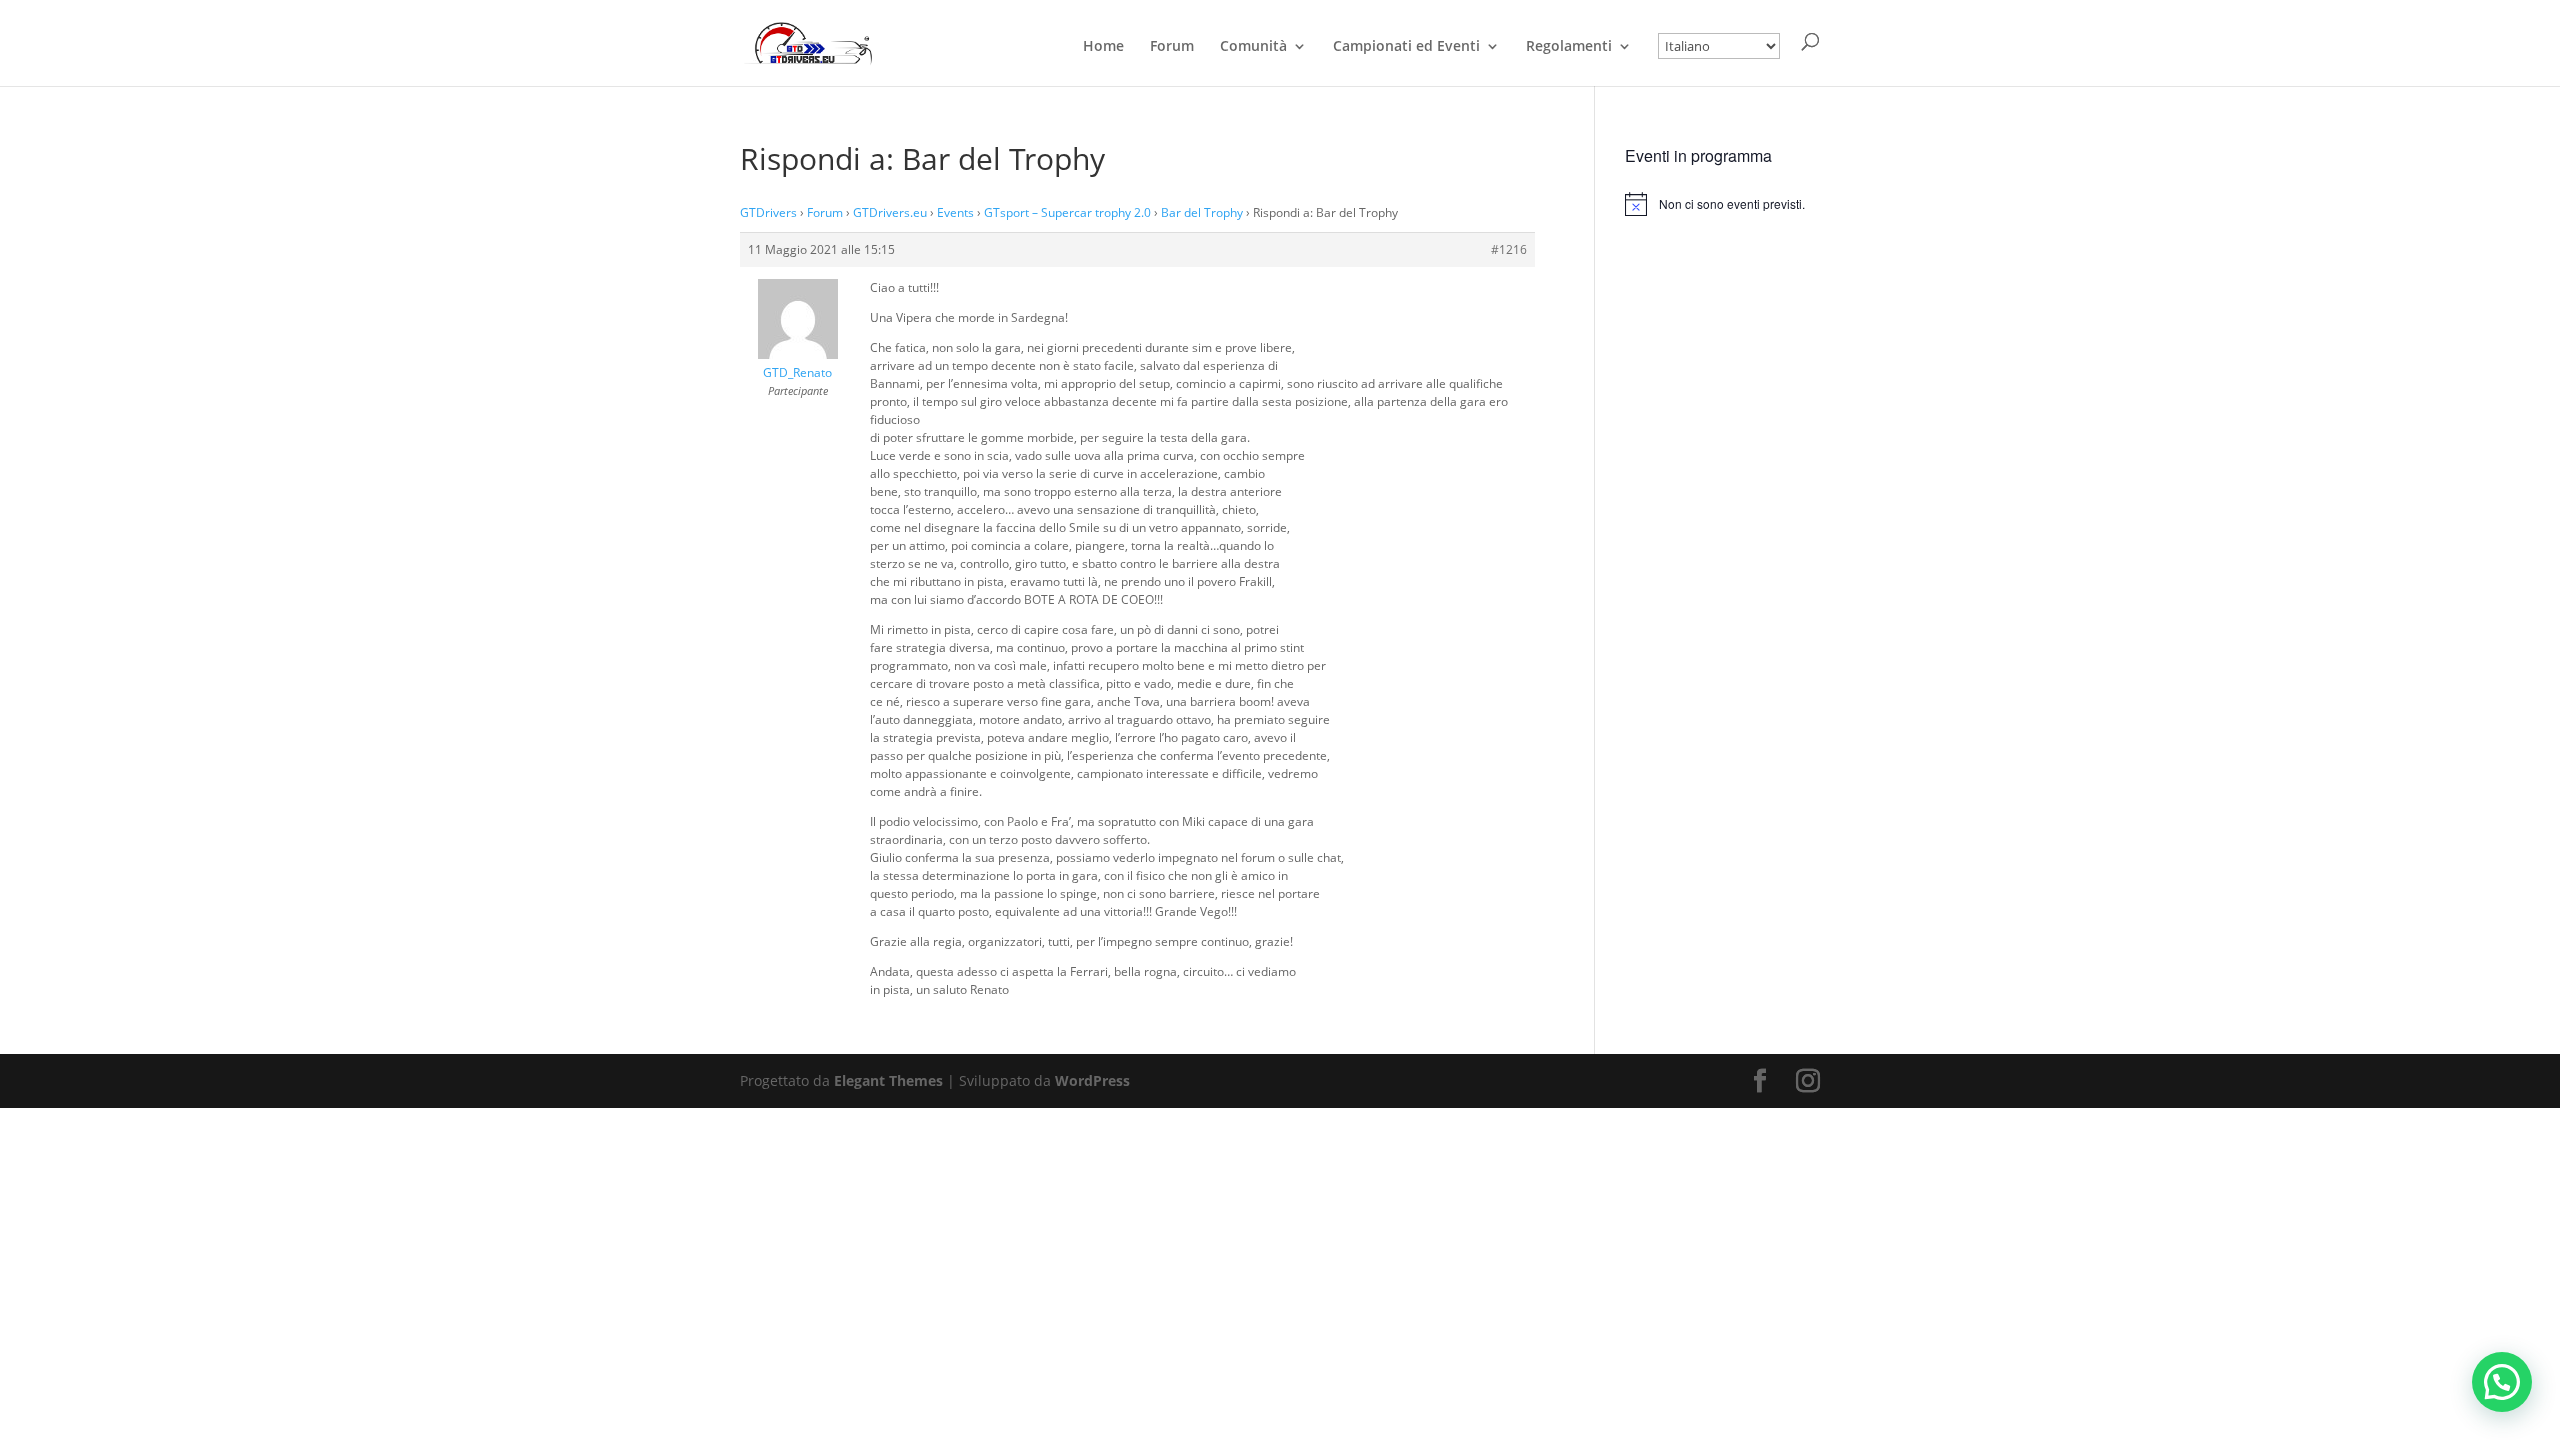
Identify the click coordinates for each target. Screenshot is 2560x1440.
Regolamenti (1569, 47)
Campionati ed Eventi (1406, 47)
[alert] (1722, 204)
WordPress (1092, 1080)
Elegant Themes (888, 1080)
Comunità (1253, 47)
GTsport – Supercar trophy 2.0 (1067, 212)
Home (1103, 47)
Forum (1172, 47)
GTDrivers (768, 212)
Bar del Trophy (1202, 212)
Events (955, 212)
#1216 (1509, 249)
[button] (2502, 1382)
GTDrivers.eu (890, 212)
